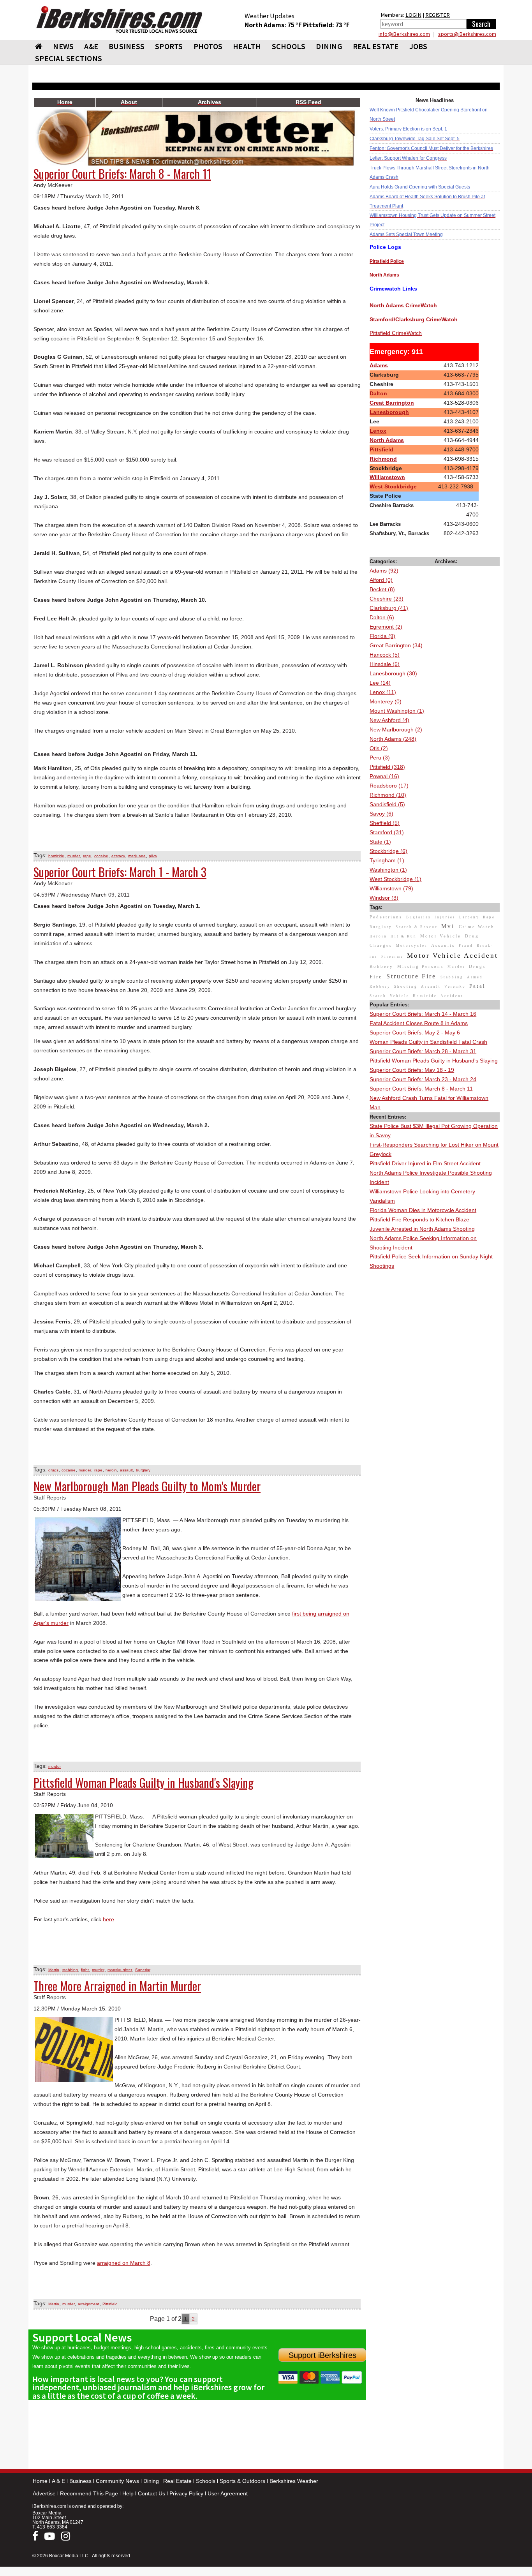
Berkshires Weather (294, 2481)
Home (40, 2481)
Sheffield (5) (385, 823)
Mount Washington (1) (397, 711)
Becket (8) (382, 589)
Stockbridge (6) (388, 851)
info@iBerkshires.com (404, 34)
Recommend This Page (89, 2493)
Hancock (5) (385, 655)
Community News (117, 2481)
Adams (379, 365)
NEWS (63, 46)
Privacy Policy (186, 2493)
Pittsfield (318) (387, 767)
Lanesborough (389, 412)
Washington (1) (388, 870)
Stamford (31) (387, 832)
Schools (206, 2481)
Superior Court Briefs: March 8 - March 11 (421, 1089)
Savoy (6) (381, 814)
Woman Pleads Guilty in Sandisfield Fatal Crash (428, 1042)
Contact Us (151, 2493)
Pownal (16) (384, 776)
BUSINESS (127, 46)
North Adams (387, 440)
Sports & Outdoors (242, 2481)
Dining (151, 2481)
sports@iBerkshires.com (467, 34)
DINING (329, 46)
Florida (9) (382, 636)
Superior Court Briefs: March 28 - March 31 (423, 1051)
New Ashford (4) (389, 720)
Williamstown (387, 477)
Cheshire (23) (387, 599)
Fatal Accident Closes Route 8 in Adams (419, 1023)
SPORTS (169, 46)
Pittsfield (381, 449)
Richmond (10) (388, 795)
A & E (58, 2481)
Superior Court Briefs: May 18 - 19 (412, 1070)
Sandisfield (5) (387, 804)
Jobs (418, 46)
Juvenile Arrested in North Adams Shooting (422, 1229)
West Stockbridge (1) (395, 879)
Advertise (44, 2493)
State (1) (380, 842)
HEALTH (247, 46)
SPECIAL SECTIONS (69, 58)
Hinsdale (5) (385, 664)
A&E (91, 46)
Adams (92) (384, 571)
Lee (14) (380, 683)
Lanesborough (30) (393, 673)
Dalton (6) (382, 617)
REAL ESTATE (376, 46)
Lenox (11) (383, 692)
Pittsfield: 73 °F (326, 25)
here (108, 1919)
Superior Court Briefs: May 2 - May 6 (415, 1033)
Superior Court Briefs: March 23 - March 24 (423, 1079)
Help (128, 2493)
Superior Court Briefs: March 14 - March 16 (423, 1014)
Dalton (378, 393)
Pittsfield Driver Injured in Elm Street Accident (425, 1163)
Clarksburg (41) (389, 608)
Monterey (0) (386, 701)
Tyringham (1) (387, 860)
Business (80, 2481)
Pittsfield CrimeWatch (396, 333)
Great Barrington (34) (396, 645)
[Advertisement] (435, 1388)
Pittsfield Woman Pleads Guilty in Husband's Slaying (434, 1061)
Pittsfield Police (387, 261)
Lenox (378, 431)
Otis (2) (379, 748)
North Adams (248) (393, 739)
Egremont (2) (386, 627)
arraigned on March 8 (124, 2263)
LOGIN (413, 15)
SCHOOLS (289, 46)
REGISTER (438, 15)
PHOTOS (208, 46)
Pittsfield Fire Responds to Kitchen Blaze (419, 1219)
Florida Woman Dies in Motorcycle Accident (423, 1210)
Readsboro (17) (389, 786)
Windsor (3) (384, 898)
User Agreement (228, 2493)
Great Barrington (392, 403)
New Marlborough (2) (396, 729)
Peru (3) (380, 758)
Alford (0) (381, 580)
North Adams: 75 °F (274, 25)
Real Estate (177, 2481)
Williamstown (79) (391, 888)
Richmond (383, 459)
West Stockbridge (393, 486)
